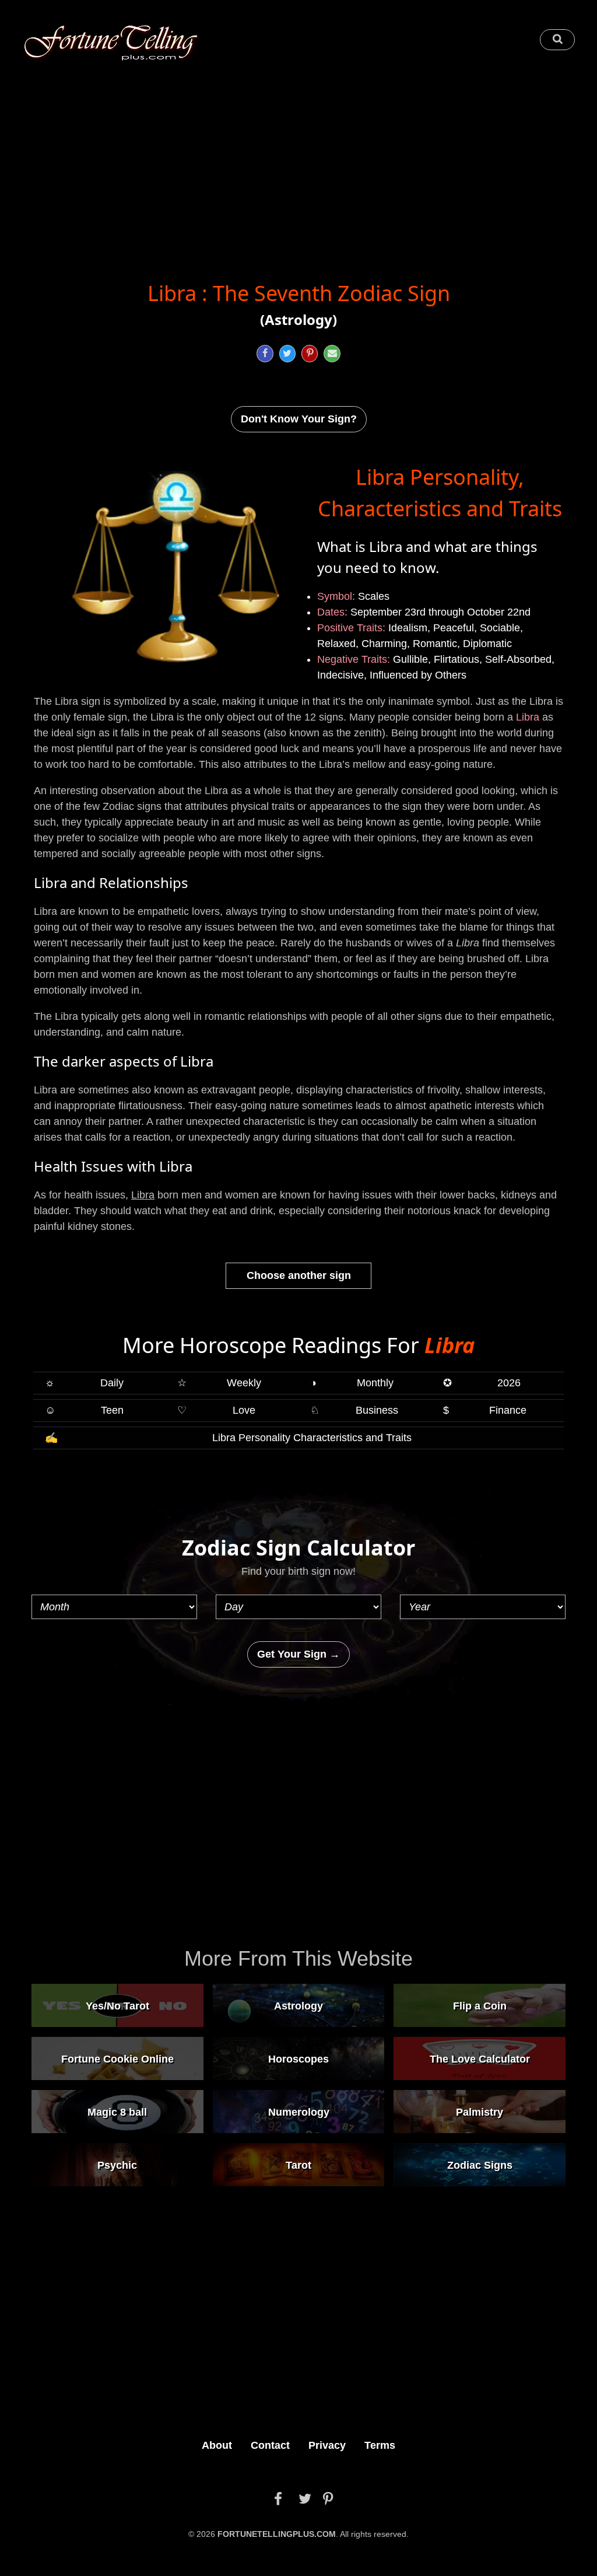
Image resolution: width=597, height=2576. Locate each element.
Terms (380, 2445)
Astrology (298, 2005)
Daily (84, 1383)
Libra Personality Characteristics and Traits (229, 1438)
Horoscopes (298, 2058)
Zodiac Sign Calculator (298, 1548)
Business (354, 1410)
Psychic (117, 2165)
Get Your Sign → (298, 1654)
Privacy (327, 2445)
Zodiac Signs (480, 2165)
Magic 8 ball (117, 2112)
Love (216, 1410)
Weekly (219, 1383)
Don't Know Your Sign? (299, 419)
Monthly (352, 1383)
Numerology (299, 2112)
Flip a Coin (480, 2005)
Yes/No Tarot (117, 2005)
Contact (270, 2445)
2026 (482, 1383)
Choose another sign (299, 1275)
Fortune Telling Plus (111, 43)
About (217, 2445)
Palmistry (480, 2112)
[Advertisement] (298, 161)
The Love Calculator (480, 2058)
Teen (84, 1410)
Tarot (298, 2165)
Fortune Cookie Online (117, 2058)
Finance (485, 1410)
